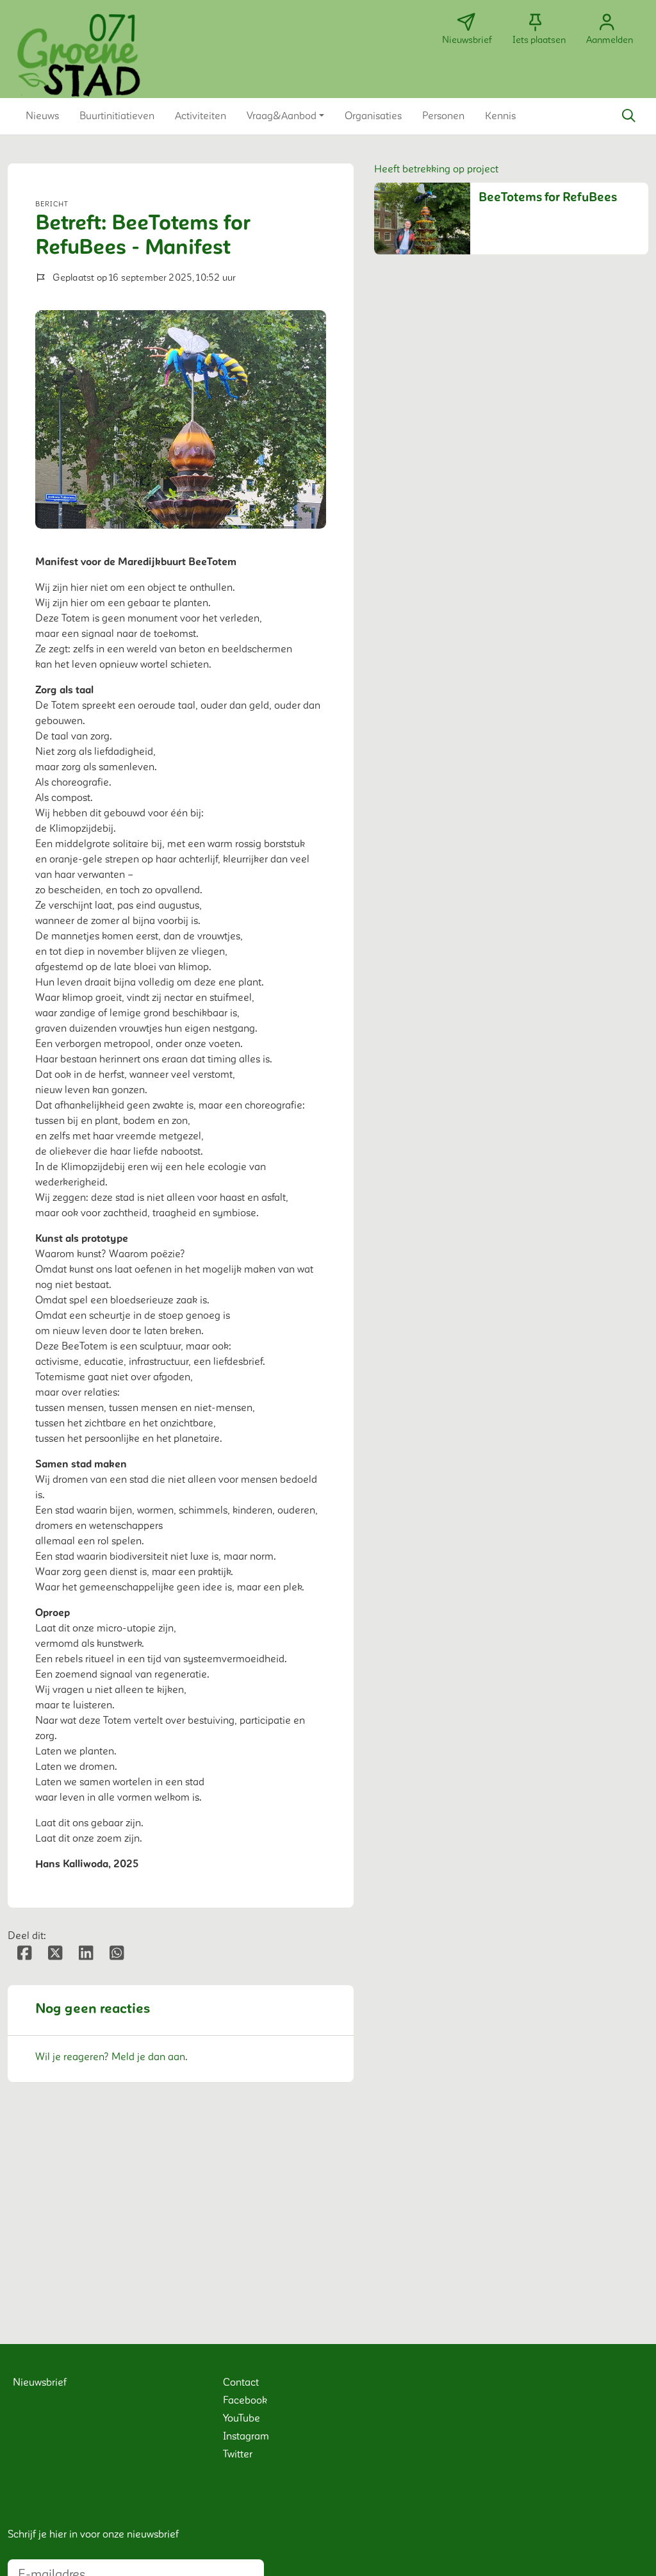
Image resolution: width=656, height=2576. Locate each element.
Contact (241, 2382)
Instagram (246, 2436)
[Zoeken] (628, 116)
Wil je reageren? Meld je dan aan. (111, 2057)
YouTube (242, 2418)
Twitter (238, 2454)
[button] (42, 116)
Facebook (245, 2400)
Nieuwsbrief (40, 2382)
